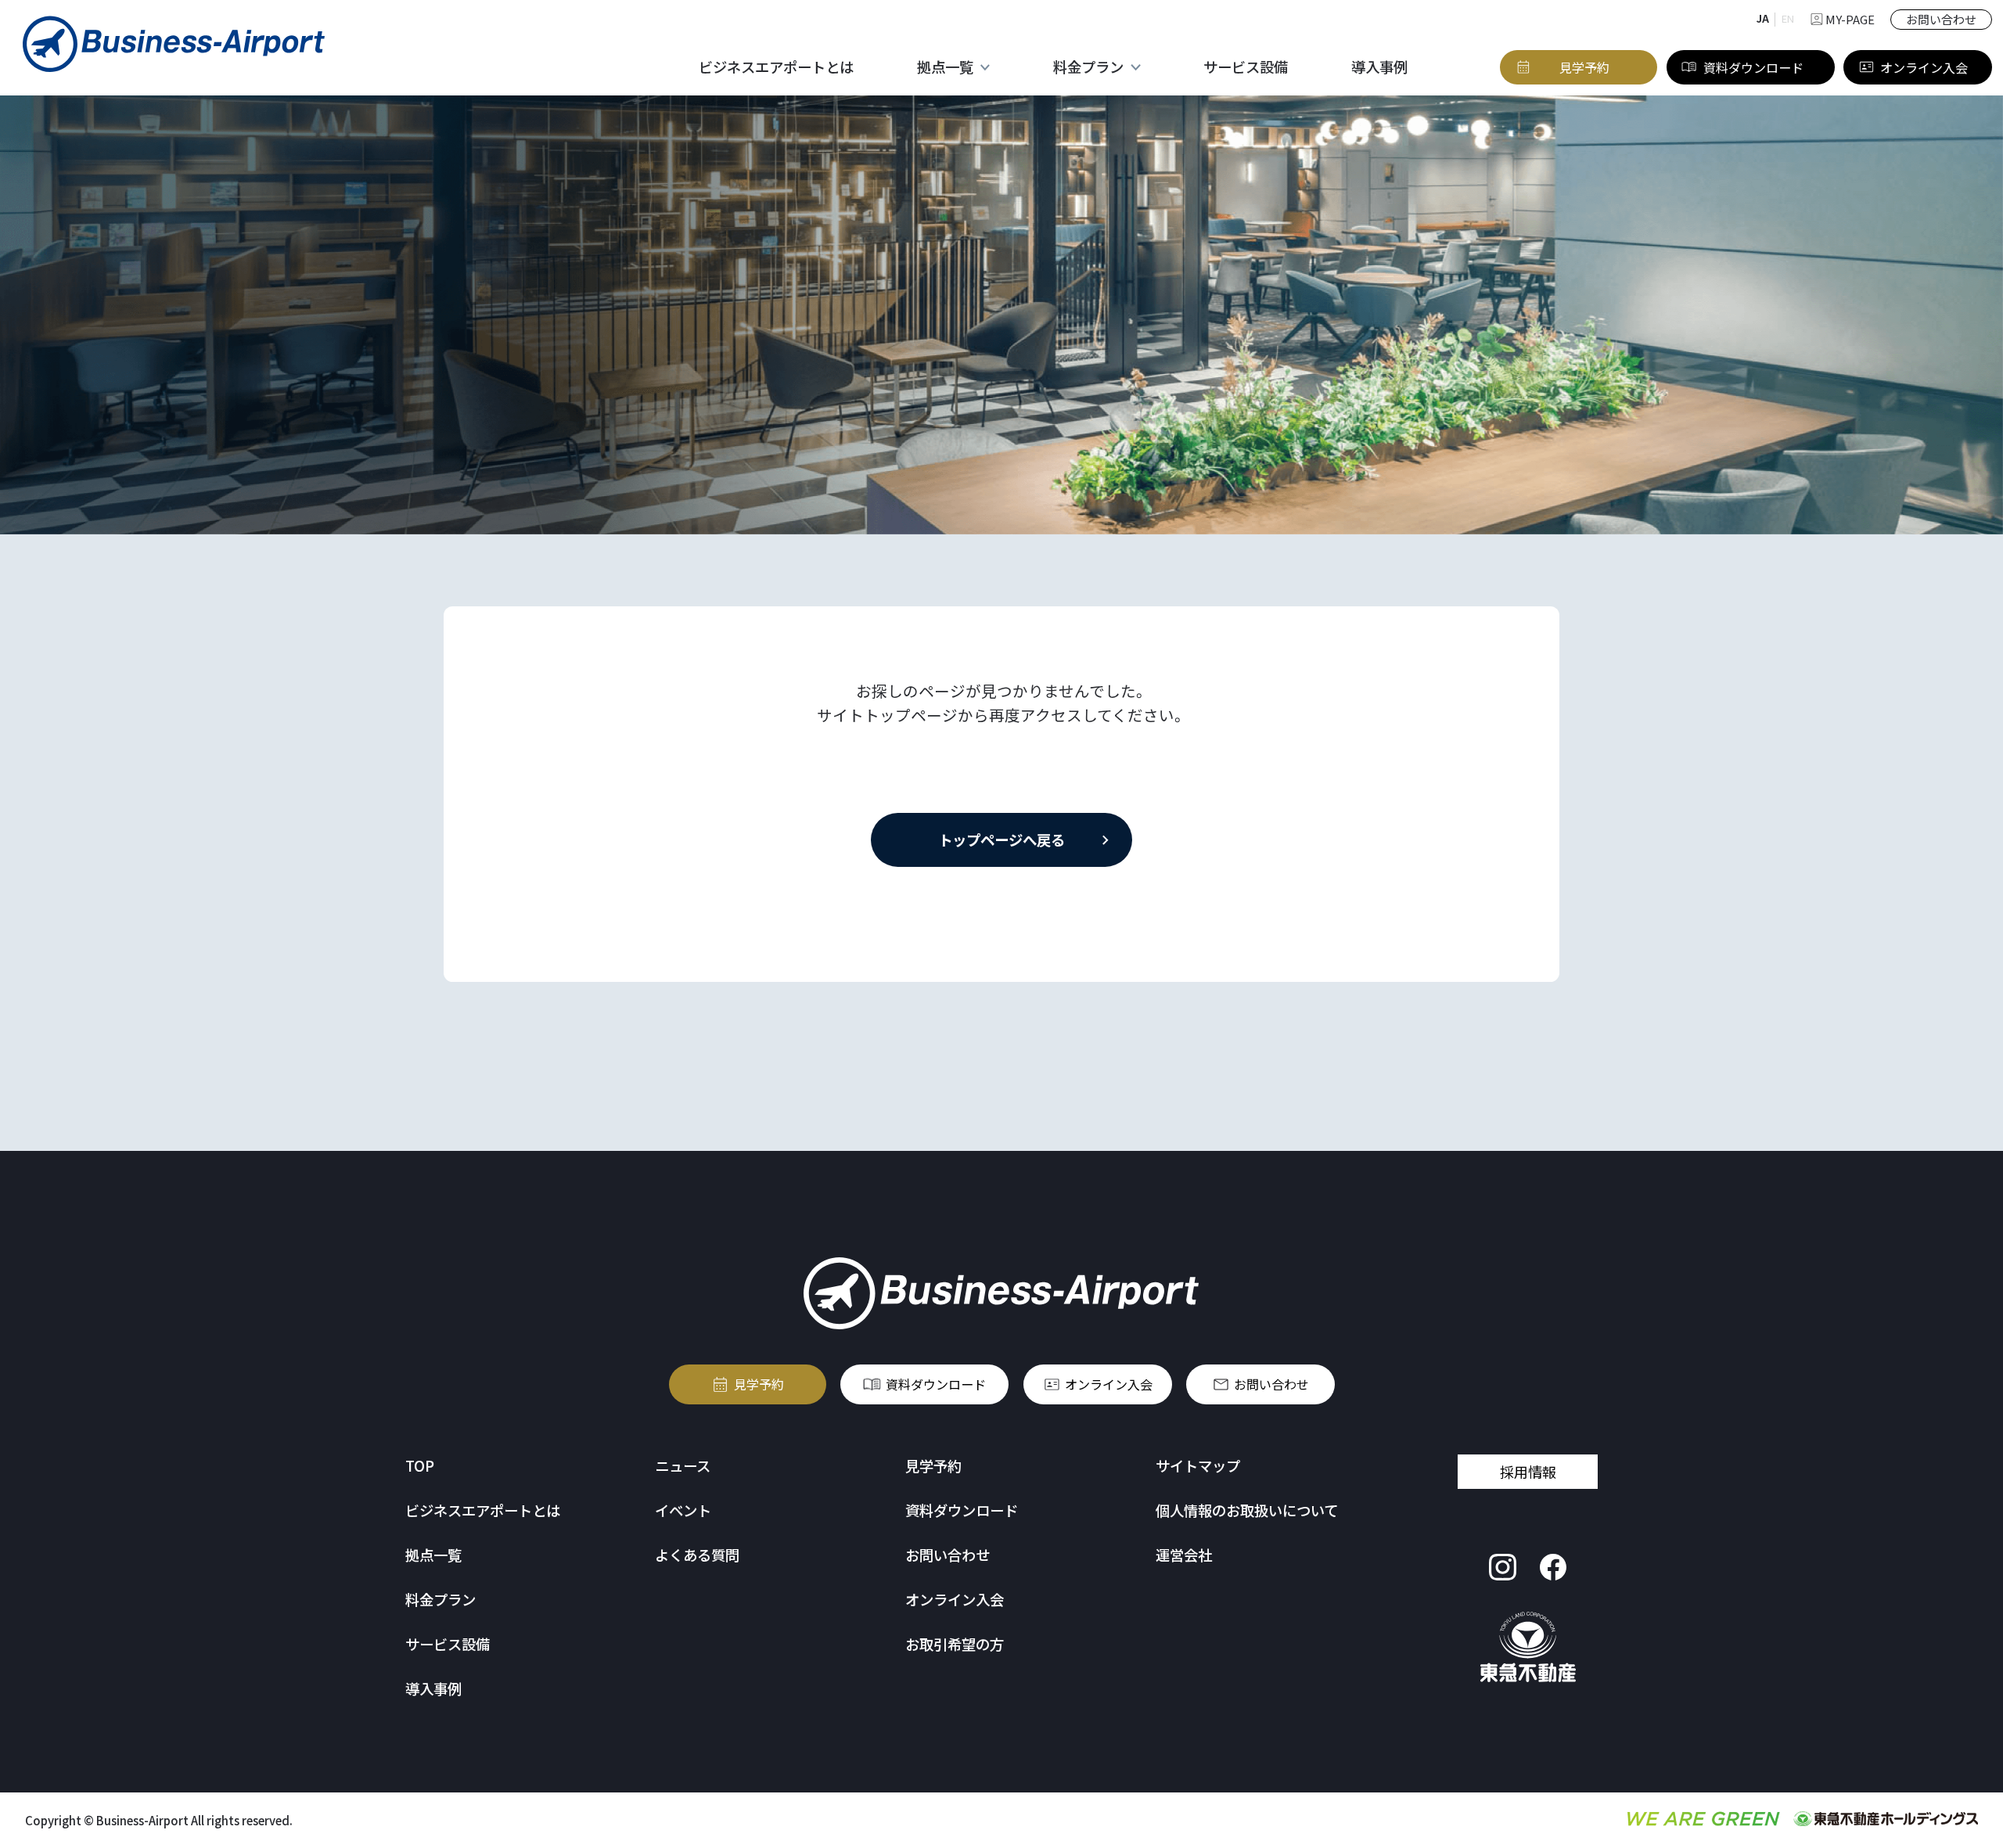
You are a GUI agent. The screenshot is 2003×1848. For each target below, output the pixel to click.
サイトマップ (1198, 1465)
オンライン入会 (1109, 1384)
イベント (683, 1510)
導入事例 (1379, 67)
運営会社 (1184, 1555)
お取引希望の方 (955, 1644)
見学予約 (759, 1384)
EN (1788, 18)
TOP (420, 1465)
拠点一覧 (433, 1555)
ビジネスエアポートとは (776, 67)
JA (1763, 18)
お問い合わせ (1271, 1384)
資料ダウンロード (936, 1384)
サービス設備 (1246, 67)
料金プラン (441, 1599)
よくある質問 (697, 1555)
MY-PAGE (1850, 19)
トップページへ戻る (1001, 840)
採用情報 (1528, 1472)
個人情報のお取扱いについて (1247, 1510)
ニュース (683, 1465)
